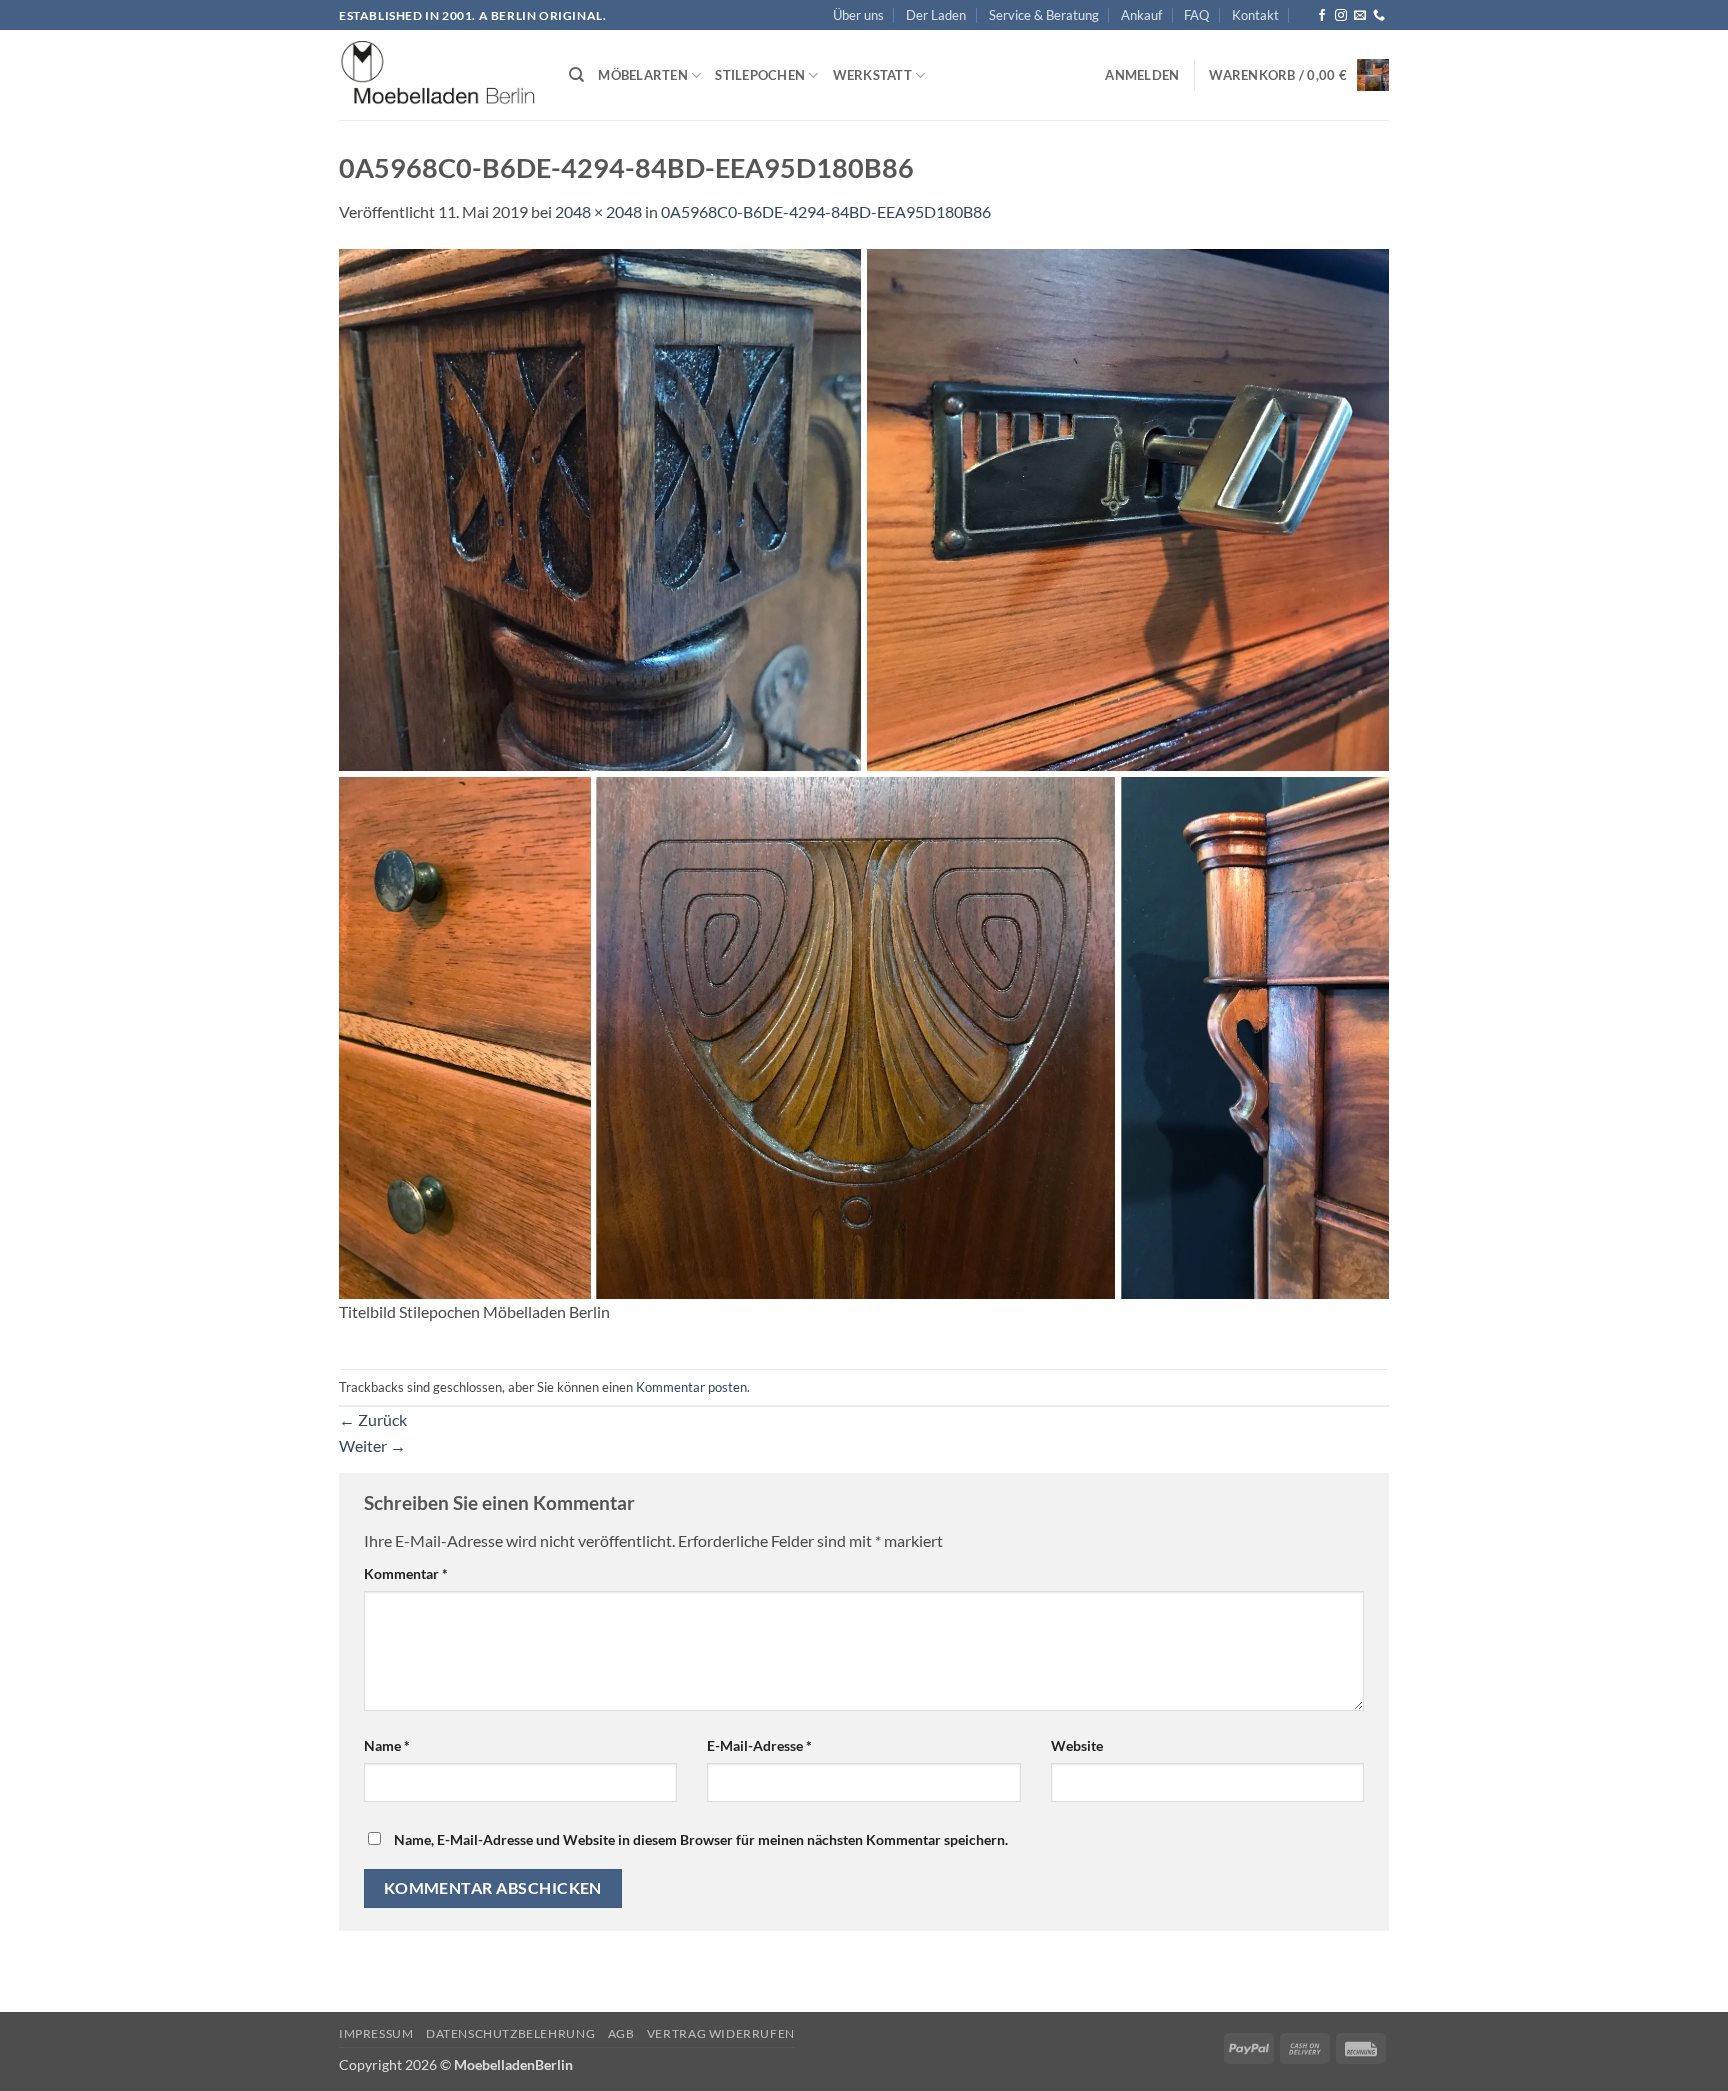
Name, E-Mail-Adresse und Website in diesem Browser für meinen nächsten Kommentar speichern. (701, 1839)
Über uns (858, 15)
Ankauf (1141, 15)
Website (1077, 1745)
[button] (1142, 75)
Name (387, 1745)
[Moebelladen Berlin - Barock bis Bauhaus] (439, 76)
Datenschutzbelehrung (510, 2033)
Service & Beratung (1044, 15)
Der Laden (936, 15)
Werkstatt (872, 75)
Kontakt (1255, 15)
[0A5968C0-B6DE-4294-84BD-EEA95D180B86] (864, 771)
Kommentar (406, 1573)
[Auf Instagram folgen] (1341, 16)
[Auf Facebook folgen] (1322, 16)
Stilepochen (760, 75)
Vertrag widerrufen (721, 2033)
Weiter (372, 1445)
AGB (621, 2033)
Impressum (376, 2033)
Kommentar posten (691, 1387)
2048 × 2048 (598, 211)
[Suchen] (576, 75)
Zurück (373, 1419)
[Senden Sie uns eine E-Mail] (1360, 16)
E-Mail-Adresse (759, 1745)
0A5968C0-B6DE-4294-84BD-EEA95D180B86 (826, 211)
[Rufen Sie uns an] (1379, 16)
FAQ (1196, 15)
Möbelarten (643, 75)
